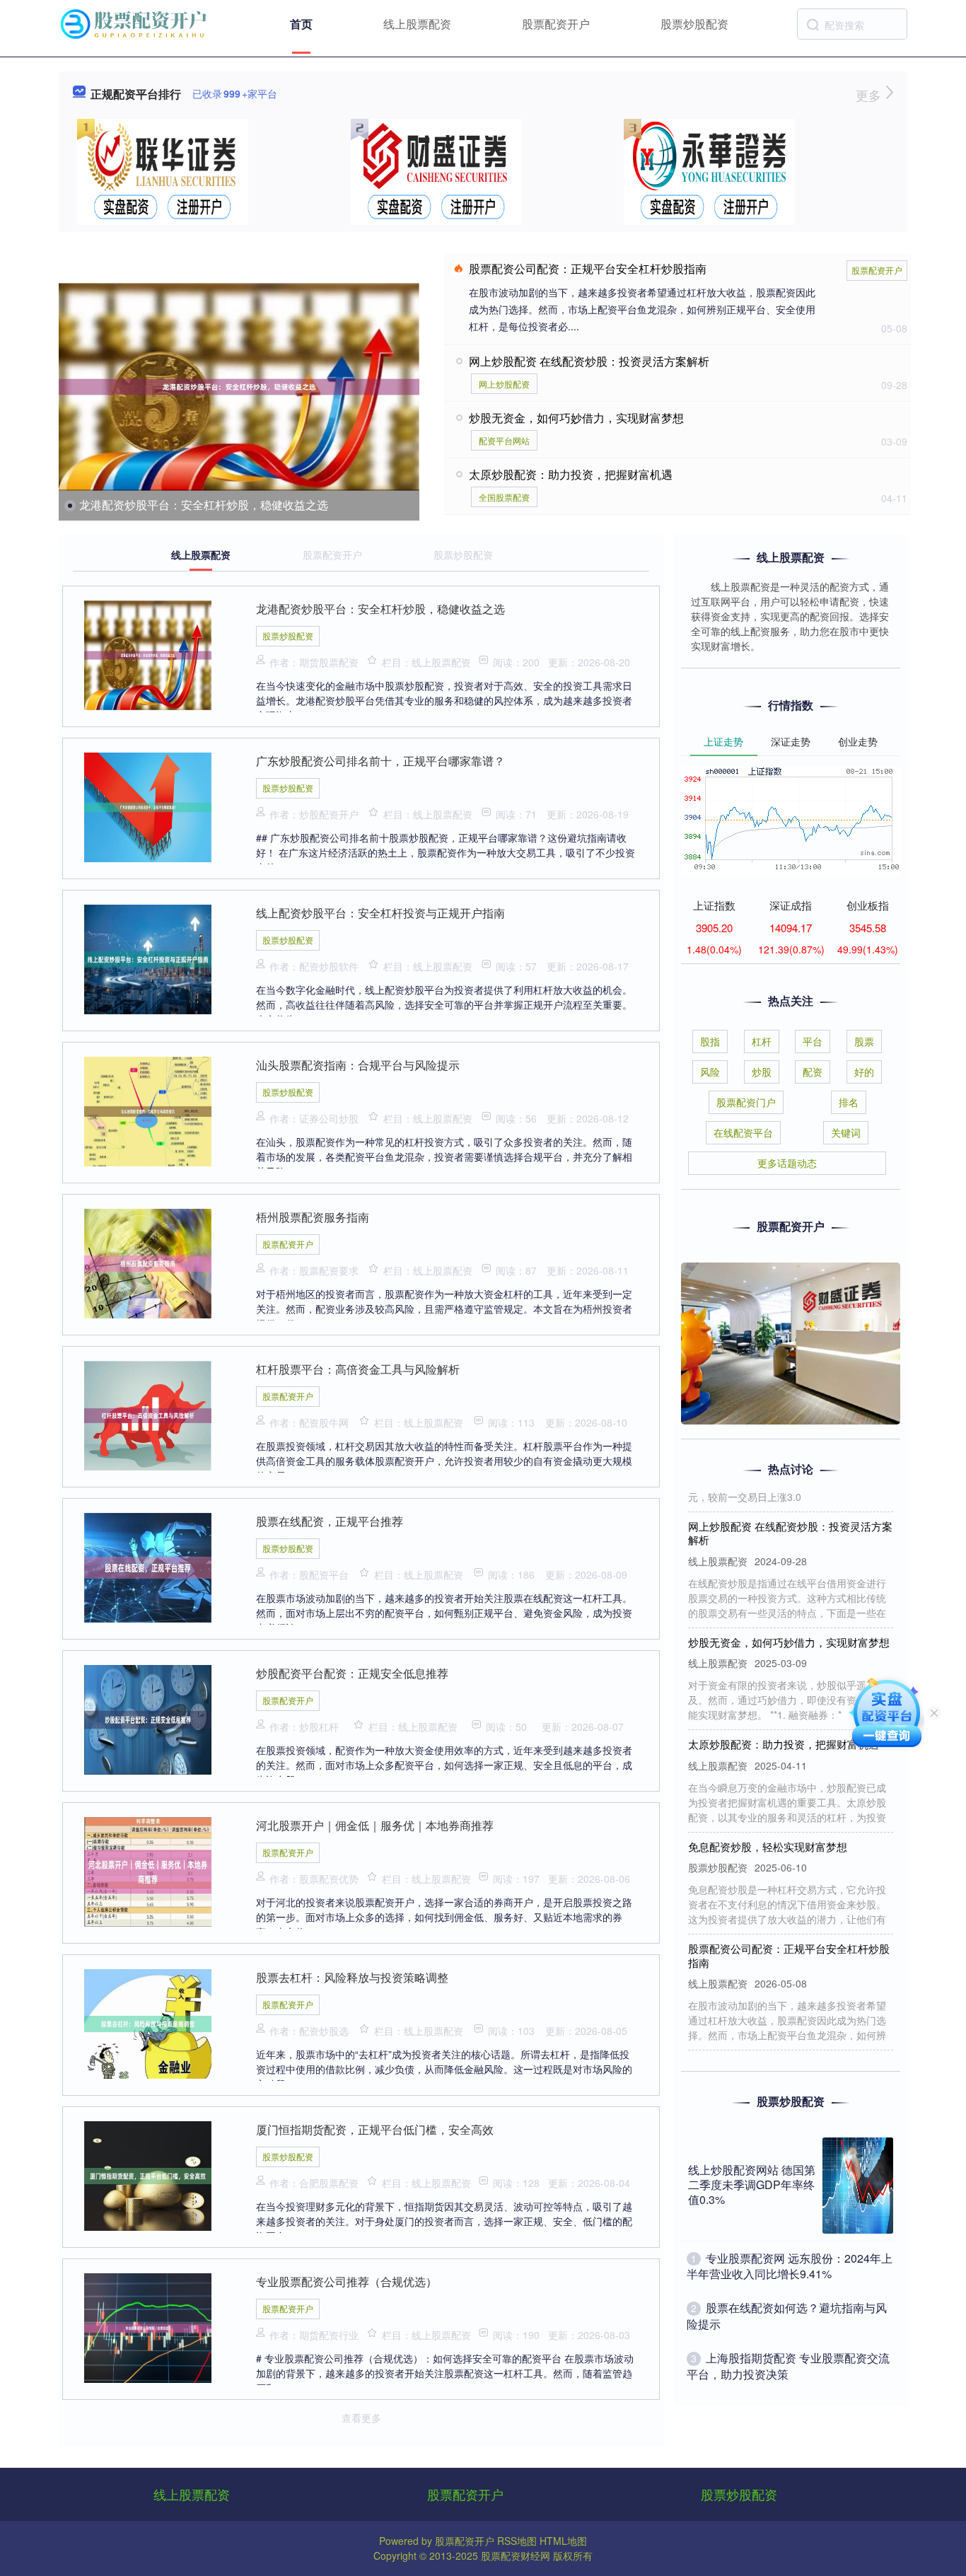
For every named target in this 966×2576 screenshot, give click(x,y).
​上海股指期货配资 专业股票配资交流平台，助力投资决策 (788, 2366)
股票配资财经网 (516, 2555)
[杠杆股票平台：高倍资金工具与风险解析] (148, 1414)
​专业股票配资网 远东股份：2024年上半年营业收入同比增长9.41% (790, 2266)
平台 (813, 1041)
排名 (849, 1102)
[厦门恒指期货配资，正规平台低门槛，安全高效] (148, 2174)
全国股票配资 (504, 497)
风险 (710, 1072)
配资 (813, 1072)
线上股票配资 (417, 24)
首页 (301, 24)
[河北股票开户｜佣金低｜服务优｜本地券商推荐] (148, 1870)
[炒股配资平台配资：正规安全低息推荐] (148, 1718)
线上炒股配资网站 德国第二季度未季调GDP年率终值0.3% (752, 2185)
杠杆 (762, 1041)
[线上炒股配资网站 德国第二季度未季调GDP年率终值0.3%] (858, 2186)
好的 (864, 1072)
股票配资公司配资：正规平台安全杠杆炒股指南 (588, 268)
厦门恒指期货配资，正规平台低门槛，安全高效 (375, 2129)
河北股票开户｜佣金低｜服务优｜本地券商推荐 (375, 1825)
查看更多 (361, 2418)
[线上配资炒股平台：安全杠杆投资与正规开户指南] (148, 958)
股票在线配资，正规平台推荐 (330, 1521)
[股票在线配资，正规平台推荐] (148, 1566)
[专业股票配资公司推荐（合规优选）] (148, 2326)
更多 (870, 95)
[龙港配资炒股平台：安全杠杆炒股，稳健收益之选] (239, 387)
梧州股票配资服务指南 (313, 1217)
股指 (710, 1041)
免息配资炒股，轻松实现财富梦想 (768, 1822)
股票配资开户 (556, 24)
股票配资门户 (746, 1102)
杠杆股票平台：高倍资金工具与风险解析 (358, 1369)
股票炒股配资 (694, 24)
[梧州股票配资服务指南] (148, 1262)
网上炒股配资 (504, 384)
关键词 (846, 1132)
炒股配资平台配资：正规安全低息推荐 (352, 1673)
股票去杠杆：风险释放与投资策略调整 (352, 1977)
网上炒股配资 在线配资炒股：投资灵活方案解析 (589, 361)
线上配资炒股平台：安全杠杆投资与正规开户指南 (380, 913)
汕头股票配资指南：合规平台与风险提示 (358, 1065)
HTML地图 (563, 2541)
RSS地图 (517, 2541)
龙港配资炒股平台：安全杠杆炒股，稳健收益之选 (204, 505)
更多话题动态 (787, 1163)
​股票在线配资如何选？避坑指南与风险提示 (787, 2315)
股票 (864, 1041)
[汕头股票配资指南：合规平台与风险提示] (148, 1110)
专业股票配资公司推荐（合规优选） (347, 2281)
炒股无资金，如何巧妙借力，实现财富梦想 (576, 418)
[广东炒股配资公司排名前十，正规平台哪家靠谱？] (148, 806)
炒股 (762, 1072)
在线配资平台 (743, 1132)
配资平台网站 (504, 440)
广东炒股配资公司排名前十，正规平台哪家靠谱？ (380, 761)
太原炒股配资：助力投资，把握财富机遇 (571, 474)
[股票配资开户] (135, 23)
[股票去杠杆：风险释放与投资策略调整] (148, 2022)
